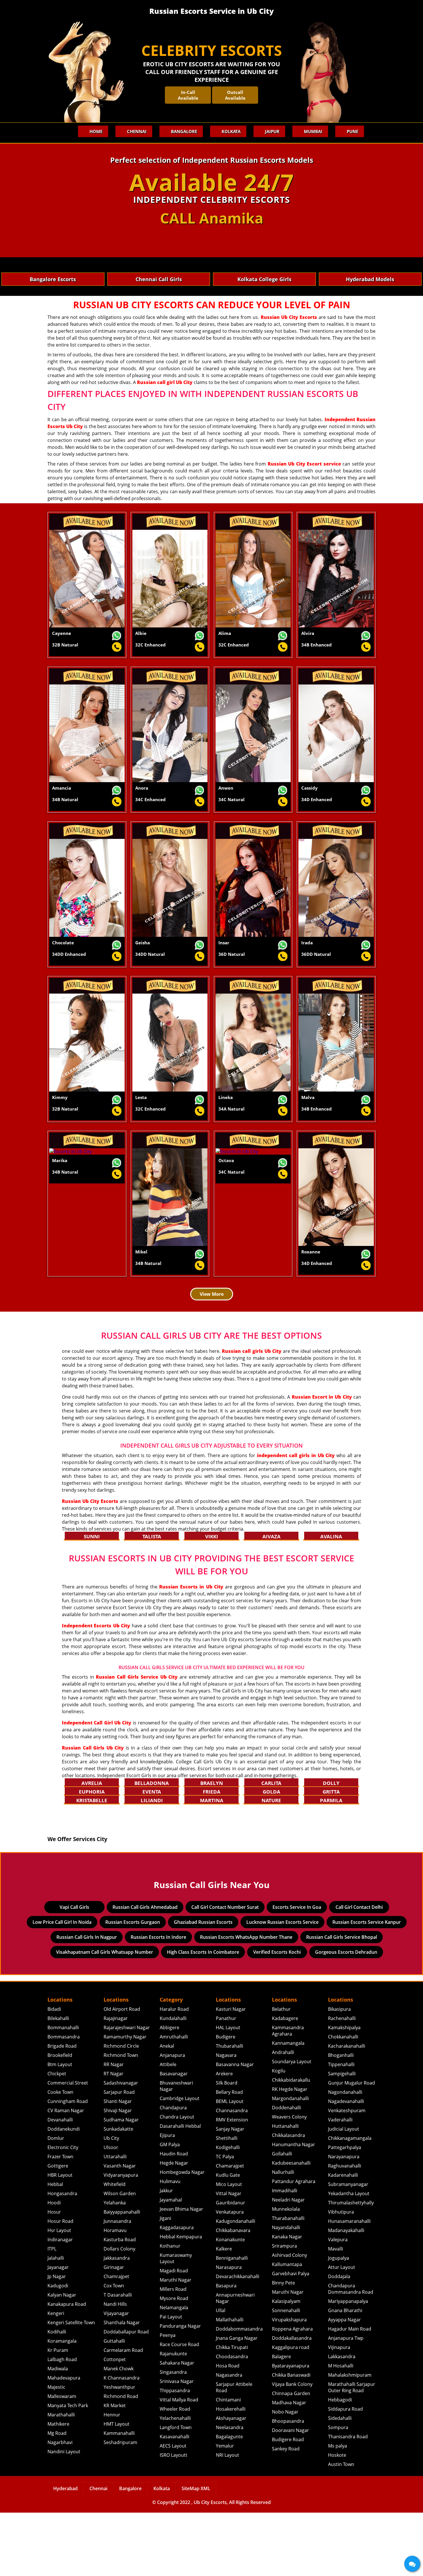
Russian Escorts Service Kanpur (367, 1985)
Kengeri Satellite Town (71, 2386)
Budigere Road (288, 2503)
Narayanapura (344, 2220)
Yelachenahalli (175, 2482)
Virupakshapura (289, 2383)
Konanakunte (230, 2303)
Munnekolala (286, 2272)
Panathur (226, 2082)
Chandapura (173, 2171)
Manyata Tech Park (68, 2469)
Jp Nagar (57, 2340)
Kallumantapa (287, 2328)
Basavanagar (174, 2137)
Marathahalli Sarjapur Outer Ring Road (352, 2451)
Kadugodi (58, 2349)
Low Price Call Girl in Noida (62, 1985)
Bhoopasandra (288, 2484)
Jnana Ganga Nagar (237, 2401)
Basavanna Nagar (235, 2128)
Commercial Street (68, 2146)
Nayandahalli (286, 2291)
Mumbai (313, 131)
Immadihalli (285, 2254)
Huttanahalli (285, 2189)
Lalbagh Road (62, 2423)
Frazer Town (60, 2220)
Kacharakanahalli (347, 2109)
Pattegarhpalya (345, 2211)
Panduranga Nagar (180, 2389)
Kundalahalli (173, 2082)
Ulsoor (111, 2211)
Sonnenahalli (286, 2374)
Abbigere (169, 2091)
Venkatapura (230, 2275)
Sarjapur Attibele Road (234, 2451)
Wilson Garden (120, 2257)
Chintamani (228, 2463)
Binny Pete (283, 2346)
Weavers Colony (289, 2180)
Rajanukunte (173, 2417)
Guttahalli (114, 2404)
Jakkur (166, 2254)
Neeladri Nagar (288, 2263)
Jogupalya (339, 2321)
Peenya (168, 2399)
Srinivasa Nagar (177, 2445)
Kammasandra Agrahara (288, 2094)
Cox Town (114, 2349)
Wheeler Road (175, 2472)
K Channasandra (122, 2441)
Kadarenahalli (343, 2238)
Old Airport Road (122, 2072)
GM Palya (170, 2208)
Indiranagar (60, 2303)
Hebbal (55, 2248)
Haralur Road (174, 2072)
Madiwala (58, 2432)
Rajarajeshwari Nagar (127, 2091)
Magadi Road (174, 2334)
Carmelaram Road (123, 2414)
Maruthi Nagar (176, 2343)
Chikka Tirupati (232, 2411)
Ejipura (167, 2199)
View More (212, 1294)
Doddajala (339, 2340)
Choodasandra (232, 2420)
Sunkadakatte (118, 2192)
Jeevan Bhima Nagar (181, 2272)
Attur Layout (342, 2331)
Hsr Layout (59, 2294)
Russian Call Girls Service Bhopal (342, 2000)
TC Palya (225, 2220)
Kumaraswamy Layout (176, 2322)
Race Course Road (179, 2408)
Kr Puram (58, 2414)
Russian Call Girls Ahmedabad (145, 1970)
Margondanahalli (290, 2162)
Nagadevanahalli (346, 2165)
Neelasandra (230, 2491)
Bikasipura (339, 2072)
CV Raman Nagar (66, 2174)
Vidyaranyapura (121, 2238)
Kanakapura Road (67, 2367)
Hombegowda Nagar (182, 2235)
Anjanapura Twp (346, 2401)
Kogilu (279, 2134)
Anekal (167, 2109)
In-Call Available (188, 95)
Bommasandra (64, 2100)
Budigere (226, 2100)
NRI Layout (227, 2518)
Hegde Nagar (174, 2226)
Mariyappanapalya (348, 2365)
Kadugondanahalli (236, 2284)
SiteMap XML (196, 2552)
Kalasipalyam (286, 2365)
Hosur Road (60, 2284)
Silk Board (227, 2146)
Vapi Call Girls (74, 1970)
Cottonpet (115, 2423)
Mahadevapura (64, 2441)
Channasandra (232, 2174)
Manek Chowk (119, 2432)
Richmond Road (121, 2460)
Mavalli (336, 2312)
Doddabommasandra (239, 2392)
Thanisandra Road (348, 2500)
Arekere (224, 2137)
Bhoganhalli (341, 2119)
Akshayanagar (231, 2482)
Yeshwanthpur (119, 2450)
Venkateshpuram (347, 2174)
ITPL (52, 2312)
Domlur (56, 2201)
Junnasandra (117, 2284)
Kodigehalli (228, 2211)
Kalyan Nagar (62, 2358)
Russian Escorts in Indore (158, 2000)
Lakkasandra (342, 2420)
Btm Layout (60, 2128)
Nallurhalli (283, 2235)
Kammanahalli (119, 2496)
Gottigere (58, 2229)
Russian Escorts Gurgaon (133, 1985)
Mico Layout (229, 2248)
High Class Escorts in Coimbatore (203, 2015)
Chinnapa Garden (291, 2457)
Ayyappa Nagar (344, 2383)
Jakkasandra (117, 2321)
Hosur (54, 2275)
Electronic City (63, 2211)
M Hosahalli (341, 2429)
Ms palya (338, 2509)
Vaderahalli (340, 2183)
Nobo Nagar (285, 2475)
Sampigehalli (342, 2137)
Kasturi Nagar (231, 2072)
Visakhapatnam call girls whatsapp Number (105, 2015)
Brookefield (60, 2119)
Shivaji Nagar (118, 2174)
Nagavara (226, 2119)
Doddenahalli (286, 2171)
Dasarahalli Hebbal (180, 2189)
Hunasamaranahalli (349, 2284)
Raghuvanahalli (345, 2229)
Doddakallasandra (292, 2401)
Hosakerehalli (231, 2472)
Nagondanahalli (345, 2155)
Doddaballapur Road (126, 2395)
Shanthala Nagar (122, 2386)
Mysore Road (174, 2362)
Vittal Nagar (229, 2257)
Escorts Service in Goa (297, 1970)
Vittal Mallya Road (179, 2463)
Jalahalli (56, 2321)
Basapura (226, 2349)
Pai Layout (171, 2380)
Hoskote (337, 2518)
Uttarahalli (115, 2220)
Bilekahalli (58, 2082)
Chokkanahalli (343, 2100)
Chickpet (57, 2137)
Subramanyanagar (348, 2248)
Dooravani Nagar (290, 2494)
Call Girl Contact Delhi (359, 1970)
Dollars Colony (119, 2312)
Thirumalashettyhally (351, 2266)
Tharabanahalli (288, 2282)
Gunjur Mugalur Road (351, 2146)
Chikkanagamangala (350, 2201)
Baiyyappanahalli (122, 2275)
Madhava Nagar (289, 2466)
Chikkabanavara (233, 2294)
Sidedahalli (340, 2482)
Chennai (137, 131)
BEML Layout (230, 2165)
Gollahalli (282, 2217)
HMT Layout (117, 2487)
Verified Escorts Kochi (277, 2015)
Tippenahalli (341, 2128)
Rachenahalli (342, 2082)
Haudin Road (174, 2217)
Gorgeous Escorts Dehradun (346, 2015)
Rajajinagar (116, 2082)
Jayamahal (171, 2263)
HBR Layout (60, 2238)
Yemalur (225, 2509)
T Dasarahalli (118, 2358)
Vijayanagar (116, 2377)
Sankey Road (286, 2512)
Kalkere (224, 2312)
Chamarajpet (230, 2229)
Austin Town (341, 2528)
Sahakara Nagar (177, 2426)
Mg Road (57, 2496)
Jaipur (272, 131)
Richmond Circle (121, 2109)
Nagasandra (229, 2438)
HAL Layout (228, 2091)
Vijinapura (339, 2411)
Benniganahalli (232, 2321)
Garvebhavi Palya (291, 2337)
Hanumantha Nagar (294, 2208)
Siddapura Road (345, 2472)
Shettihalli (227, 2201)
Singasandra (173, 2435)
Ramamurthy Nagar (125, 2100)
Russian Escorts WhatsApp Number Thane (246, 2000)
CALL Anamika (212, 218)
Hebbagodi (340, 2463)
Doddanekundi (64, 2192)
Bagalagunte (229, 2500)
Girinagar (114, 2331)
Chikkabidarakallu (291, 2143)
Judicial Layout (344, 2192)
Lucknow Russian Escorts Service (282, 1985)
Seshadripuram (120, 2506)
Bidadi (54, 2072)
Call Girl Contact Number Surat (225, 1970)
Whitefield (115, 2248)
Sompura (338, 2491)
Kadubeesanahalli (291, 2226)
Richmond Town (121, 2119)
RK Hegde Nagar (290, 2153)
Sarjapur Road (119, 2155)
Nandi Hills (115, 2367)
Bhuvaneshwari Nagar (176, 2149)
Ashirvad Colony (289, 2318)
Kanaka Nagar (287, 2300)
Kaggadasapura (177, 2291)
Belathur (281, 2072)
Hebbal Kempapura (181, 2300)
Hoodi (54, 2266)
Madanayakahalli (346, 2294)
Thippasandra (175, 2454)
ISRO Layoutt (174, 2518)
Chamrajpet (116, 2340)
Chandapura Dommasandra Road (351, 2352)
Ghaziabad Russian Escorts (203, 1985)
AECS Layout (173, 2509)
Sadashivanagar (121, 2146)
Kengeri (56, 2377)
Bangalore (184, 131)
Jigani (165, 2282)
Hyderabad (65, 2552)
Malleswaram (62, 2460)
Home (96, 131)
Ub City (111, 2201)
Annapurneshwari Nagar (235, 2361)
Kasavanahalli (175, 2500)
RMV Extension (232, 2183)
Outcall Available (235, 95)
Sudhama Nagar (121, 2183)
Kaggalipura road (291, 2411)
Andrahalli (283, 2116)
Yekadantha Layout (349, 2257)
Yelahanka (115, 2266)
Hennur (112, 2478)
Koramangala (62, 2404)
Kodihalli (57, 2395)
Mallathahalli (230, 2383)
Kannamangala (288, 2106)
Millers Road (173, 2352)
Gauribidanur (230, 2266)
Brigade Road (62, 2109)
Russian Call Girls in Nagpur (87, 2000)
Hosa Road (228, 2429)
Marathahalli (61, 2478)
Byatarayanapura (291, 2429)
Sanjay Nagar (230, 2192)
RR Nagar (114, 2128)
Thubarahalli (229, 2109)
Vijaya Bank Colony (292, 2448)
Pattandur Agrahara (294, 2245)
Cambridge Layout (180, 2162)
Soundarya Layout (292, 2125)
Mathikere (58, 2487)
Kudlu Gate (228, 2238)
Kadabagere (285, 2082)
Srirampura (284, 2309)
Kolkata (231, 131)
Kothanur (170, 2309)
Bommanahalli (63, 2091)
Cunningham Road (68, 2165)
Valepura (338, 2303)
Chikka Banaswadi (291, 2438)
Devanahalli (60, 2183)
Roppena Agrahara (292, 2392)
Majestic (56, 2450)
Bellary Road (229, 2155)
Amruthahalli (174, 2100)
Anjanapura (172, 2119)
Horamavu (115, 2294)
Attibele (168, 2128)
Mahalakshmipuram (350, 2438)
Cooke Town (60, 2155)
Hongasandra (62, 2257)
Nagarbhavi (60, 2506)
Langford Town (176, 2491)
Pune (352, 131)
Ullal (221, 2374)
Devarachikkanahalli (238, 2340)
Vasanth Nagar (120, 2229)
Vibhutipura (341, 2275)
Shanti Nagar (118, 2165)
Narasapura (229, 2331)
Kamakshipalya (344, 2091)
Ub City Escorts (210, 2566)
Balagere (281, 2420)
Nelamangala (174, 2371)
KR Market (115, 2469)
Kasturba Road (120, 2303)
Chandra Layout (177, 2180)
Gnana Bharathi (345, 2374)
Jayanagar (58, 2331)
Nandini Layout (64, 2515)
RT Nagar (114, 2137)
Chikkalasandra (288, 2199)
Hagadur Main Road (350, 2392)
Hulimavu (170, 2245)
